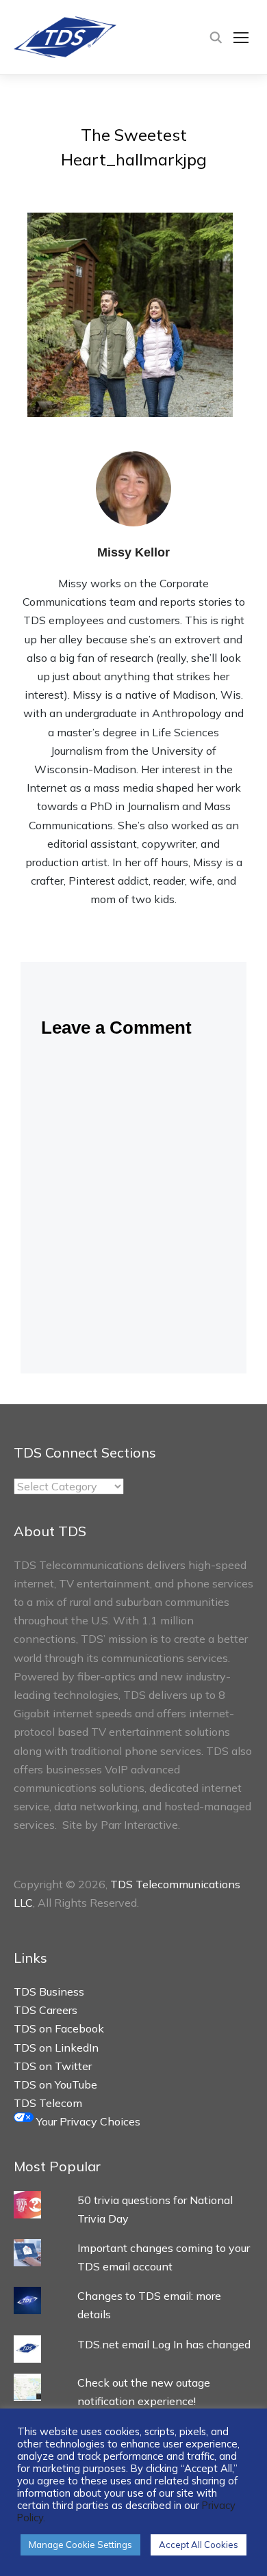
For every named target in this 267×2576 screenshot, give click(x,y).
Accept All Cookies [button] (199, 2545)
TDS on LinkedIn (56, 2048)
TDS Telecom (48, 2103)
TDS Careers (46, 2010)
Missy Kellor (133, 552)
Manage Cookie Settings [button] (80, 2545)
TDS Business (49, 1991)
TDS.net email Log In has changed (164, 2344)
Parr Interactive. (140, 1825)
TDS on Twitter (53, 2066)
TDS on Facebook (59, 2028)
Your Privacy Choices (87, 2121)
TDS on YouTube (55, 2084)
